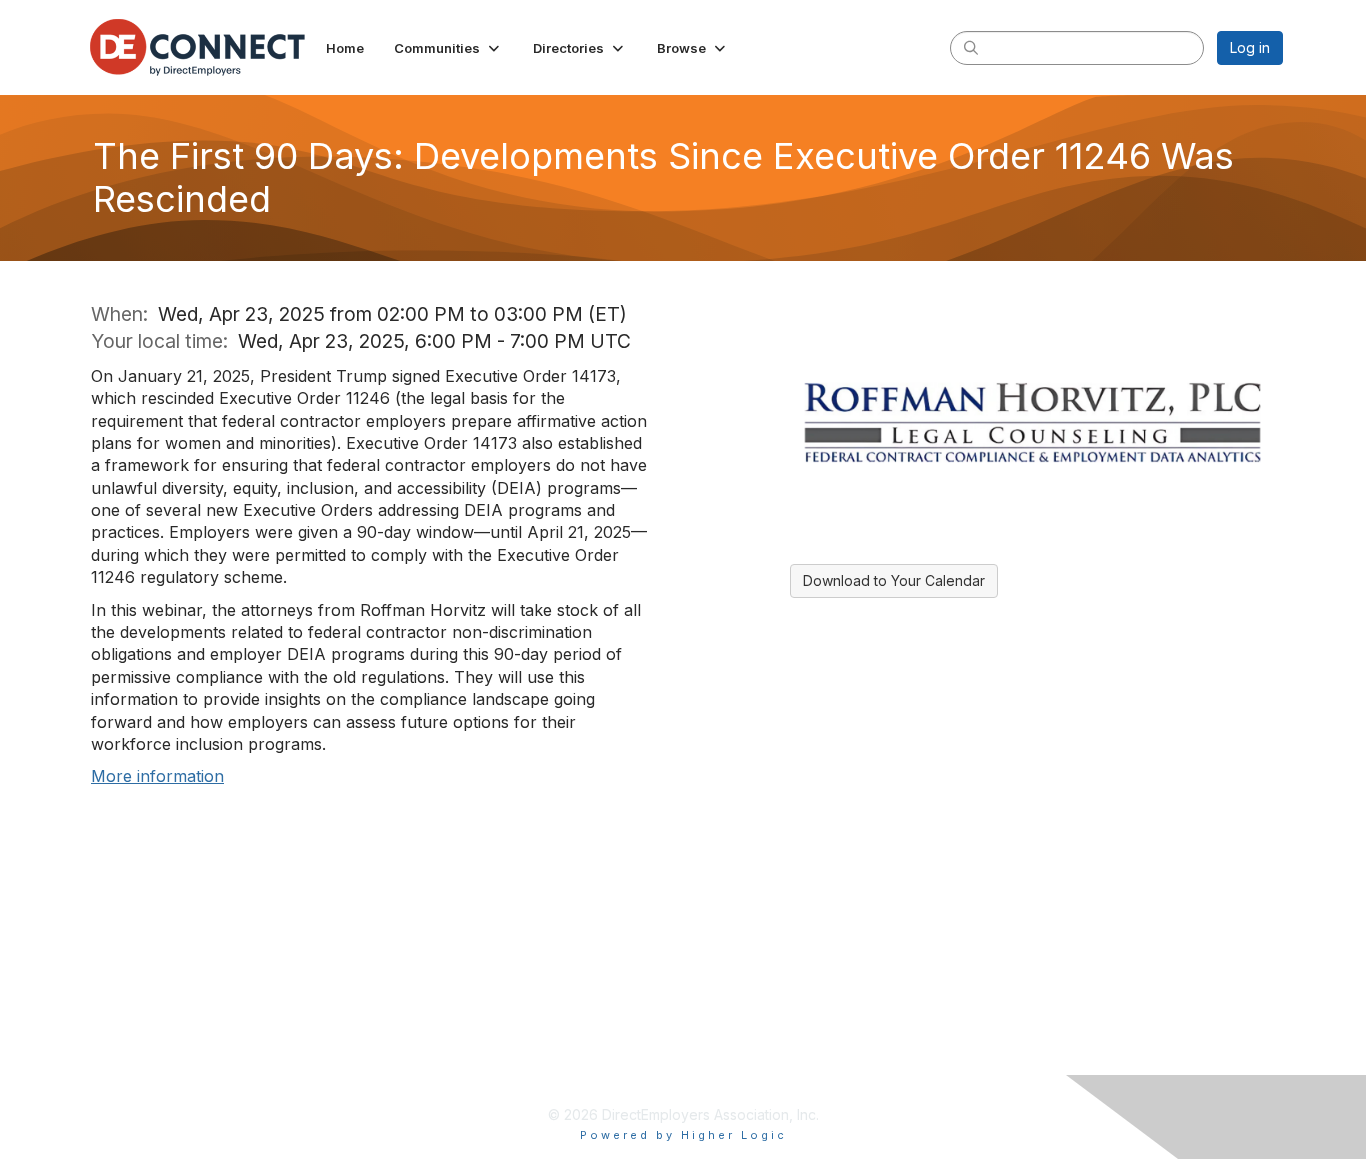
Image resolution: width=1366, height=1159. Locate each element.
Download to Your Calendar (894, 580)
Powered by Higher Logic (683, 1135)
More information (157, 776)
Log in (1250, 47)
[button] (448, 48)
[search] (971, 47)
